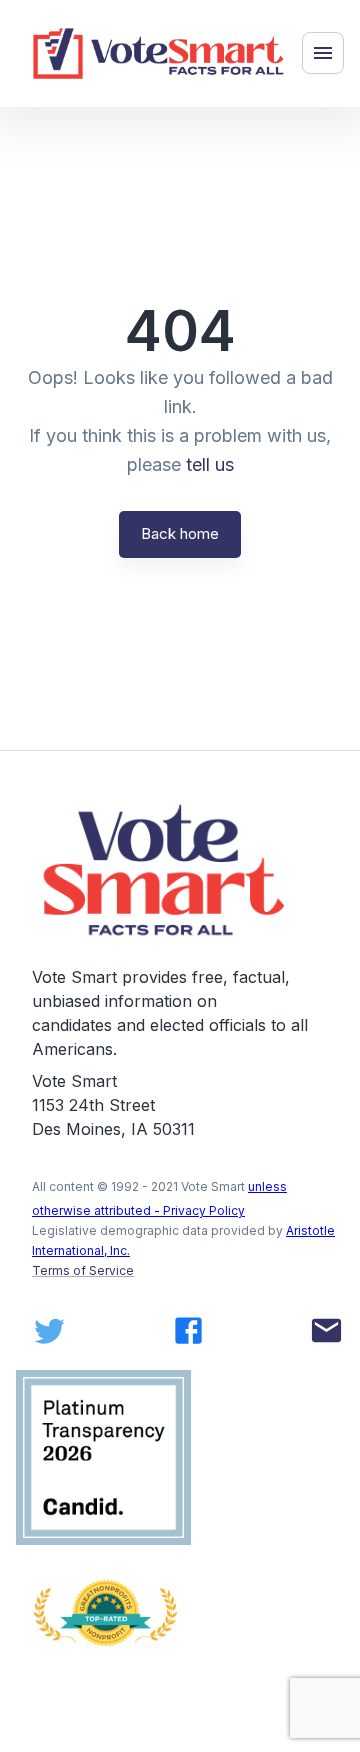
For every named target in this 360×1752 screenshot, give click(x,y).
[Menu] (323, 53)
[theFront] (166, 870)
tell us (210, 464)
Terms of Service (83, 1270)
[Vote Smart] (159, 53)
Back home (180, 533)
